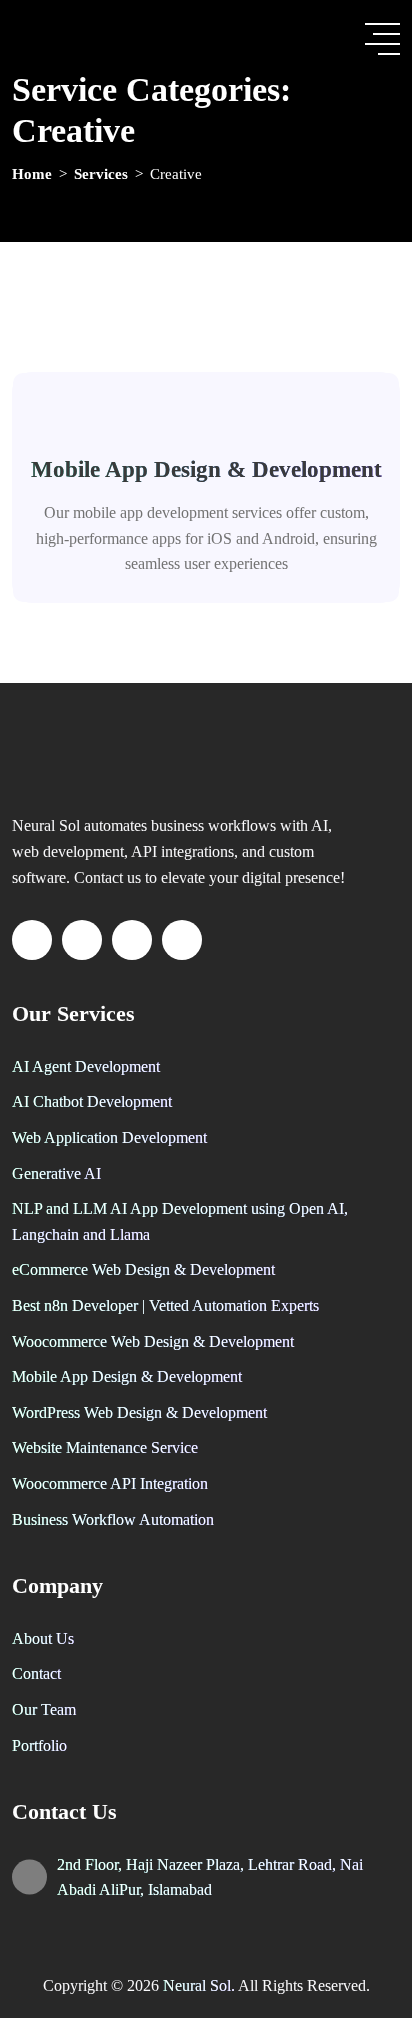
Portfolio (39, 1745)
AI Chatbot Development (92, 1101)
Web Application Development (109, 1137)
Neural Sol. (200, 1985)
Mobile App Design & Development (206, 469)
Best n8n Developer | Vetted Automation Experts (165, 1305)
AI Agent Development (86, 1066)
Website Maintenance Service (105, 1447)
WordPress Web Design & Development (139, 1412)
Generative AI (56, 1173)
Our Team (44, 1709)
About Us (43, 1638)
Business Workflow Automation (113, 1519)
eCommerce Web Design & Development (143, 1269)
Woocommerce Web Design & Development (153, 1341)
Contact (36, 1673)
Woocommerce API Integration (110, 1483)
